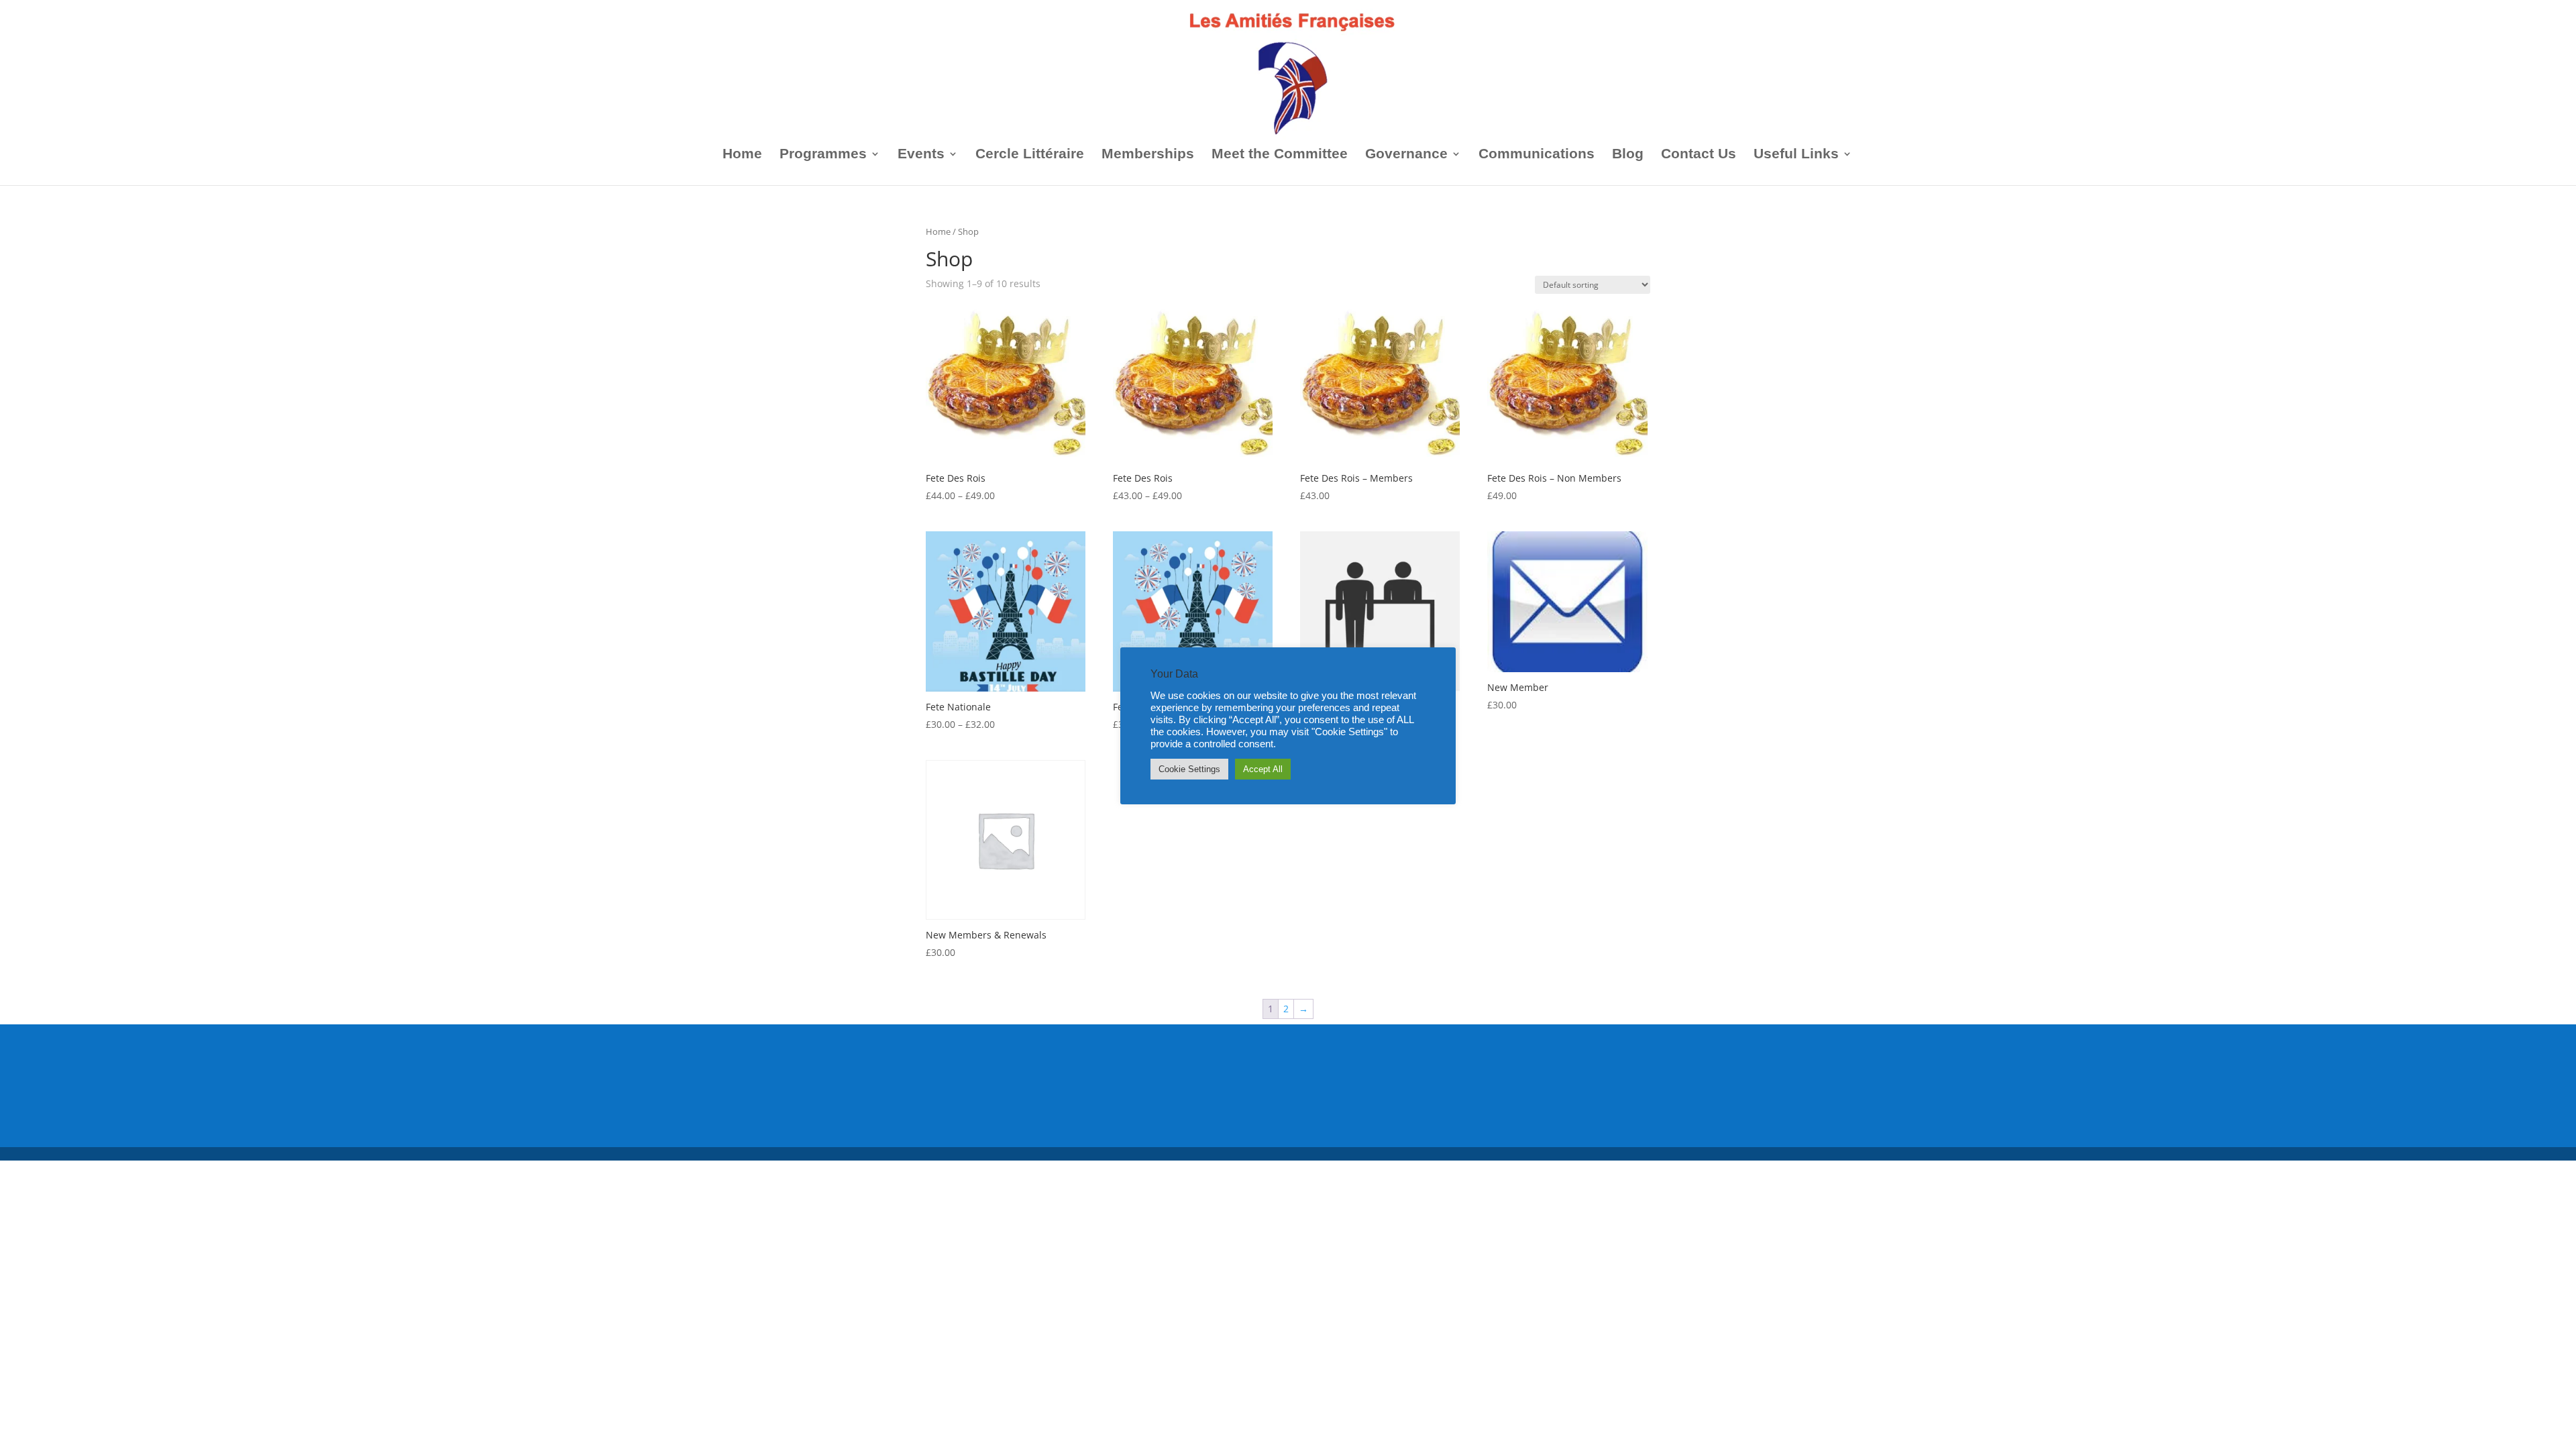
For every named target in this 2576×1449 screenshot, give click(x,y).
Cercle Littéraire (1030, 155)
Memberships (1148, 155)
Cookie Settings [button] (1189, 769)
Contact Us (1699, 155)
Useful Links (1796, 155)
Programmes (823, 155)
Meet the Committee (1280, 155)
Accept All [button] (1263, 769)
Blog (1628, 155)
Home (742, 155)
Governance (1406, 155)
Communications (1537, 155)
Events (921, 155)
